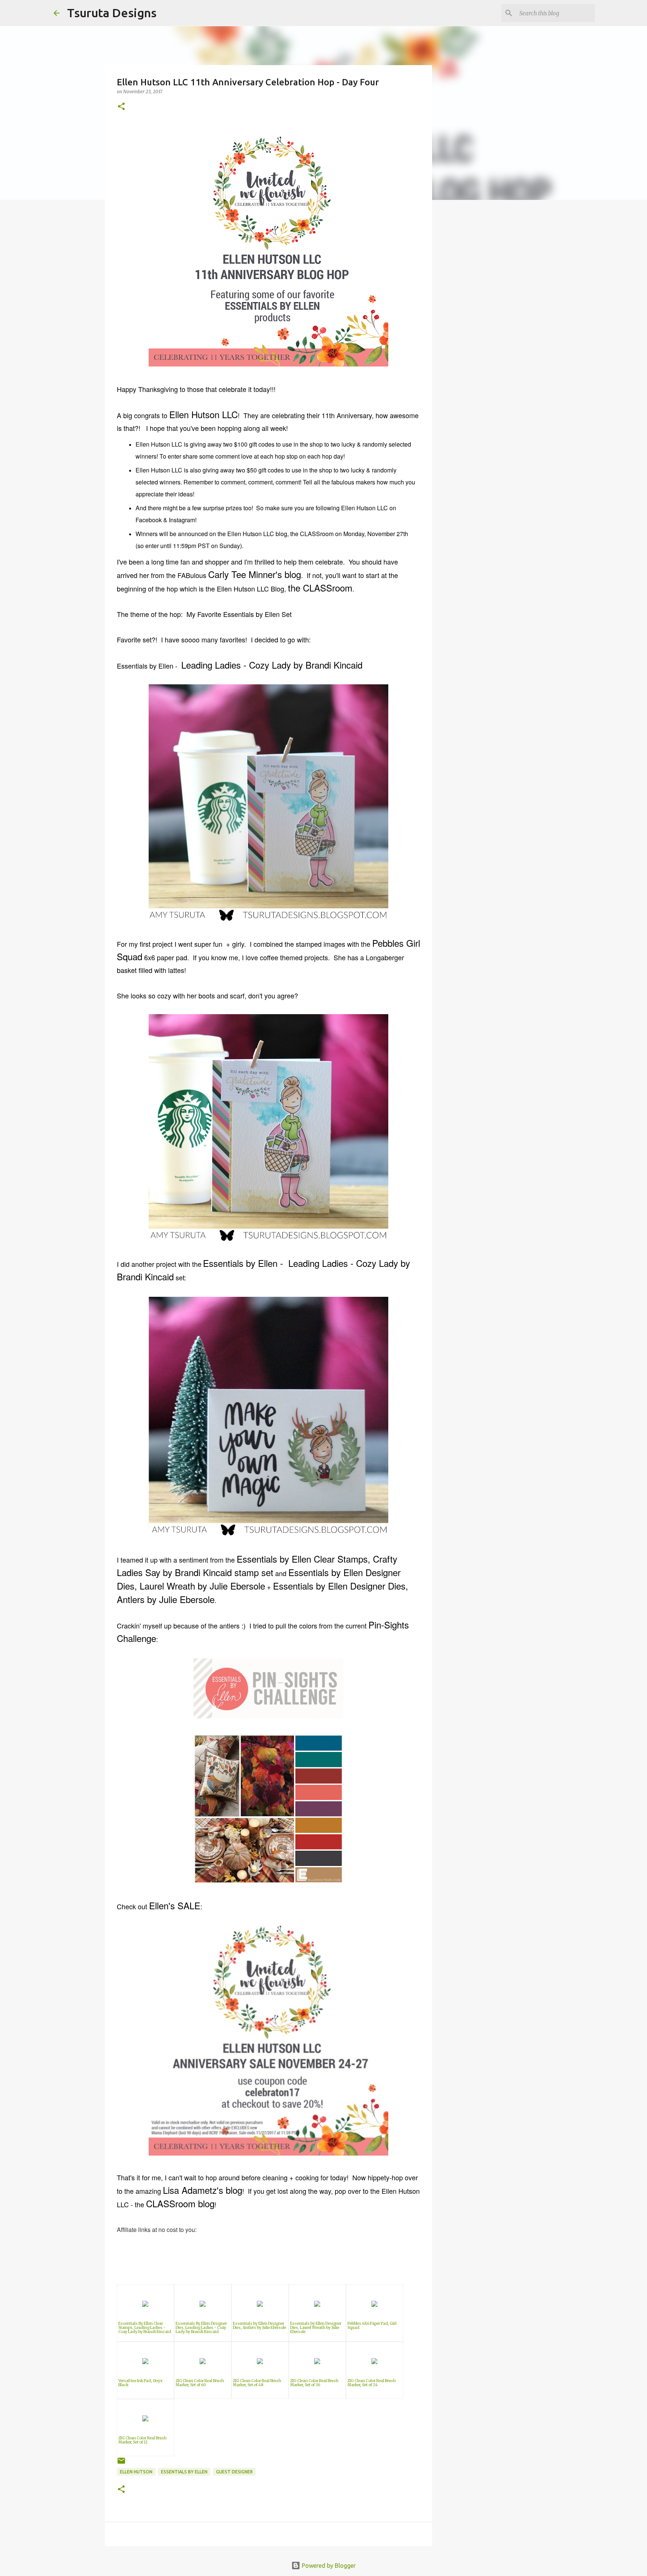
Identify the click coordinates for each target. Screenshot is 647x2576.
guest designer (234, 2472)
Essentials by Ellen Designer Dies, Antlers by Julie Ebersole (259, 2326)
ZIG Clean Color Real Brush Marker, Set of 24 (372, 2383)
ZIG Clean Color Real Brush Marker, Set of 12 (142, 2440)
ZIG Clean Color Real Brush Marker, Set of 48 (257, 2383)
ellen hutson (136, 2472)
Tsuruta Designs (112, 13)
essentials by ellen (184, 2472)
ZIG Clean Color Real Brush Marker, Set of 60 (200, 2383)
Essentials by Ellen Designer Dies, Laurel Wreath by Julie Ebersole (316, 2328)
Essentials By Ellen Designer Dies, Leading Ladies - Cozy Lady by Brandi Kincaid (201, 2328)
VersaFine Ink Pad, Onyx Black (140, 2383)
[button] (121, 107)
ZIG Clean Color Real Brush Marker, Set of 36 (314, 2383)
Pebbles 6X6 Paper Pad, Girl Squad (372, 2326)
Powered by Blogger (328, 2566)
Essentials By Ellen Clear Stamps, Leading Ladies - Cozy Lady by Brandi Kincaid (145, 2328)
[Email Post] (121, 2464)
